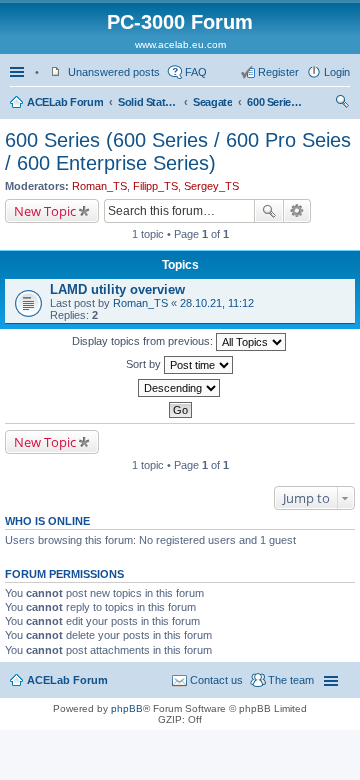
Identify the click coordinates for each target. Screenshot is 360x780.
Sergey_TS (211, 186)
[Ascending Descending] (180, 388)
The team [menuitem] (291, 680)
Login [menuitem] (337, 72)
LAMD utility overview (117, 289)
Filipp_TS (155, 186)
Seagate (212, 102)
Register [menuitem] (278, 72)
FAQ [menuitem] (196, 72)
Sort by (145, 364)
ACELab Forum (65, 102)
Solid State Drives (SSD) (148, 102)
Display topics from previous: (144, 341)
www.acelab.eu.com (180, 44)
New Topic (45, 211)
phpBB (127, 708)
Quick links (19, 72)
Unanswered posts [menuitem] (114, 72)
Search (269, 211)
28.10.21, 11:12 (217, 303)
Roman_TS (99, 186)
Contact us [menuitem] (216, 680)
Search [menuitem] (342, 104)
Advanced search (297, 211)
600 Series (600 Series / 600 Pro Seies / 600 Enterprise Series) (277, 102)
